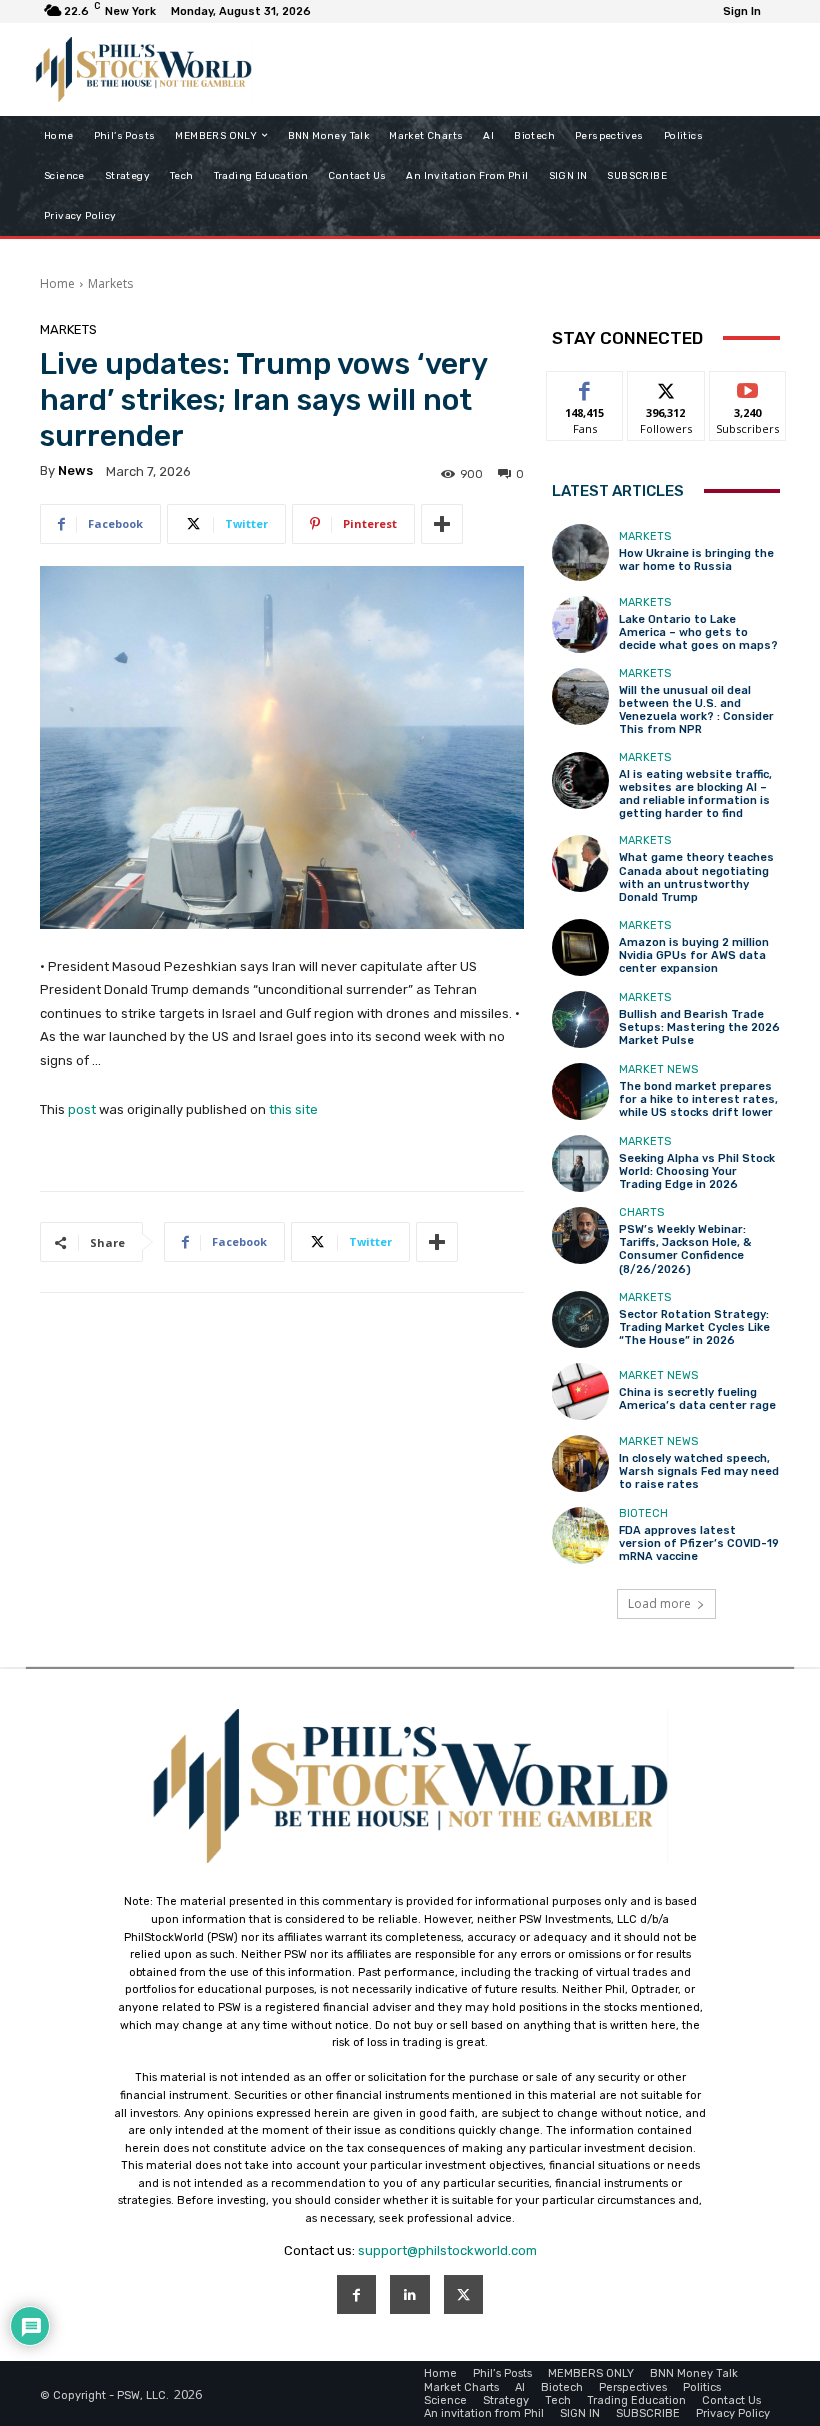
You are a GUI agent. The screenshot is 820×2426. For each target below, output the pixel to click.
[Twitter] (463, 2294)
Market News (658, 1069)
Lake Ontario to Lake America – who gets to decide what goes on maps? (698, 632)
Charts (641, 1212)
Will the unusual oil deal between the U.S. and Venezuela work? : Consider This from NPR (696, 710)
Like (585, 386)
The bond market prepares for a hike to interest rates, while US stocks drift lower (698, 1099)
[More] (442, 524)
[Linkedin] (409, 2294)
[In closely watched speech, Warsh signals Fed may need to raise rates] (580, 1463)
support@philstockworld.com (447, 2250)
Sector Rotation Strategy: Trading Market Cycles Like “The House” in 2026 (694, 1327)
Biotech (643, 1513)
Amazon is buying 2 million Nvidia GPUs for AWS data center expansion (694, 955)
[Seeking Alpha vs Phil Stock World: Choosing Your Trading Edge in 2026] (580, 1163)
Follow (666, 386)
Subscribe (748, 386)
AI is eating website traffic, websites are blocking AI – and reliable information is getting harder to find (695, 794)
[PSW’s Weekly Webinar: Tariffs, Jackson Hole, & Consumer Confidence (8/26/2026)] (580, 1235)
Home (57, 283)
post (82, 1109)
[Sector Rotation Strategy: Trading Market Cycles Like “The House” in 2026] (580, 1319)
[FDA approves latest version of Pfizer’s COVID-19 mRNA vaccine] (580, 1535)
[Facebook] (356, 2294)
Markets (110, 283)
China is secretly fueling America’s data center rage (697, 1399)
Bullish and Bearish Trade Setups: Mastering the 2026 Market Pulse (699, 1027)
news (75, 470)
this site (293, 1109)
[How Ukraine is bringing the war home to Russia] (580, 552)
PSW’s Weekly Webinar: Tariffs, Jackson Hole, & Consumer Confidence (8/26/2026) (685, 1249)
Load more (659, 1603)
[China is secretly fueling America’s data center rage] (580, 1391)
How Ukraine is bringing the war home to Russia (696, 560)
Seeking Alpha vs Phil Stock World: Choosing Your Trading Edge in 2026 (697, 1171)
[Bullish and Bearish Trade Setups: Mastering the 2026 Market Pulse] (580, 1019)
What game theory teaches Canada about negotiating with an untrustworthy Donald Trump (696, 877)
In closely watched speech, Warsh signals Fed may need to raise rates (699, 1471)
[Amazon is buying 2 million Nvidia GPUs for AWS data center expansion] (580, 947)
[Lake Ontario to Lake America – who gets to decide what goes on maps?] (580, 624)
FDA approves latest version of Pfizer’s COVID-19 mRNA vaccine (699, 1543)
